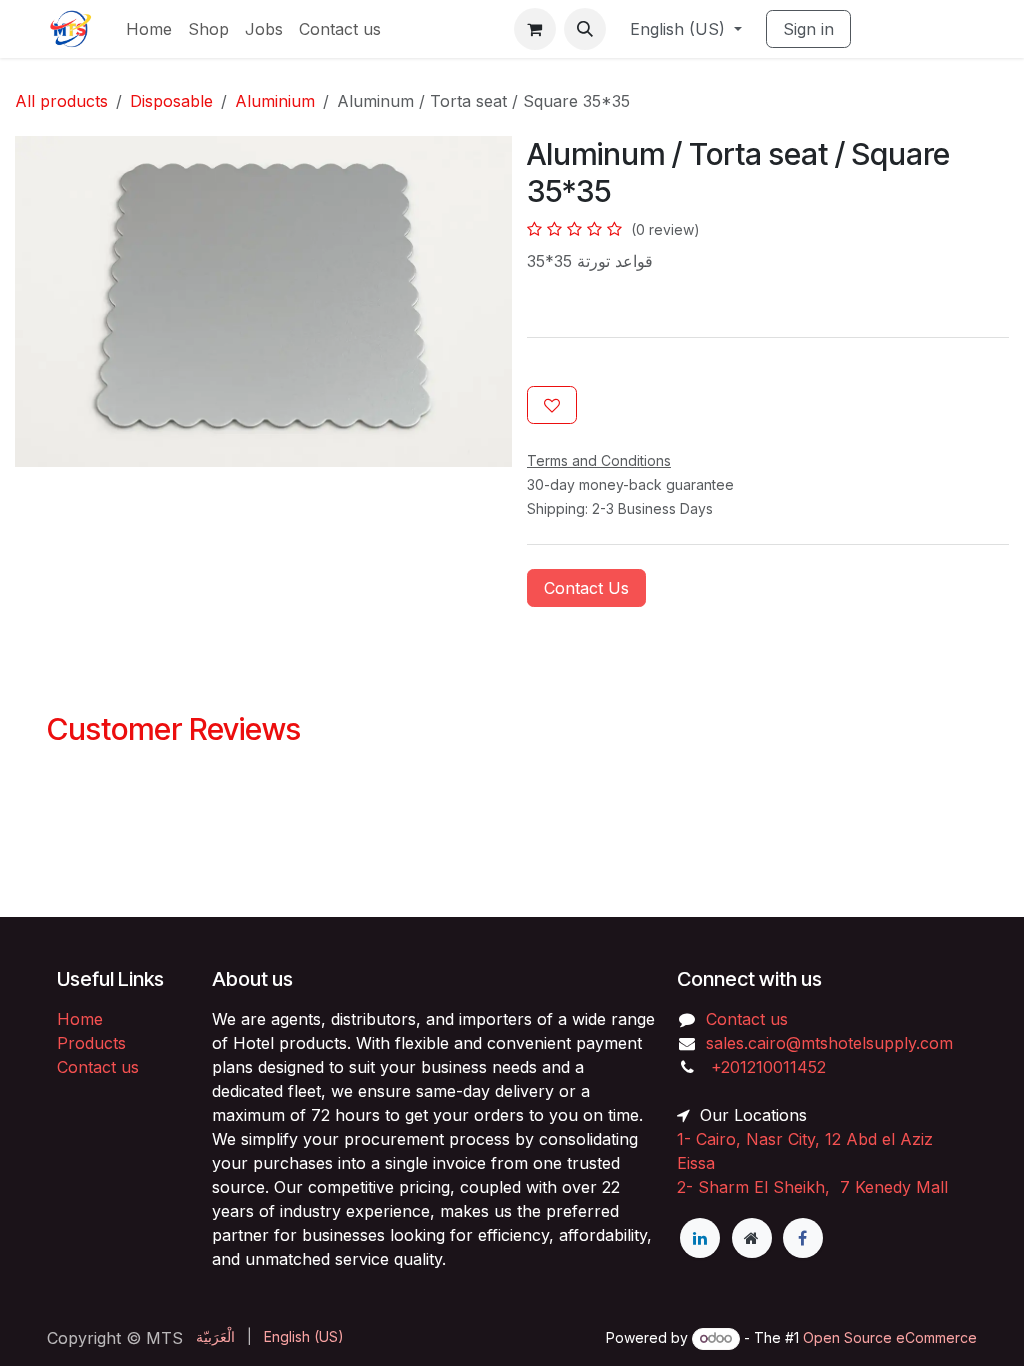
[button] (585, 29)
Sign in (808, 29)
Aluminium (275, 101)
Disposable (171, 101)
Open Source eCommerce (890, 1337)
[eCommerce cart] (535, 29)
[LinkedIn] (700, 1238)
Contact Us (586, 588)
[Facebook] (803, 1238)
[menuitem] (149, 29)
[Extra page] (752, 1238)
